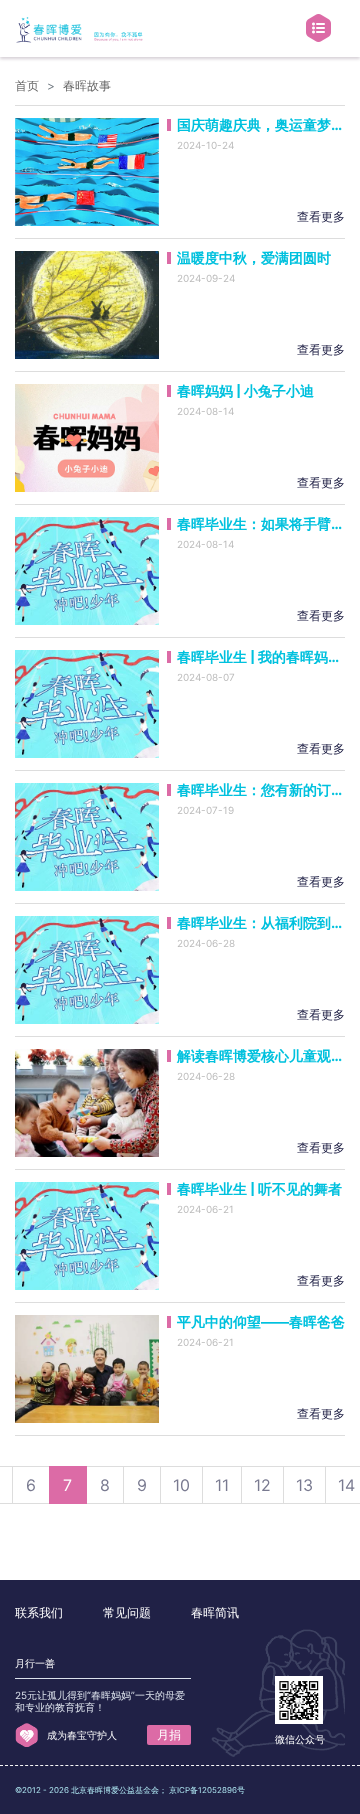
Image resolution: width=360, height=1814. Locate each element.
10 (181, 1485)
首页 (27, 85)
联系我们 (39, 1612)
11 (222, 1485)
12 (262, 1485)
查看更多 (321, 216)
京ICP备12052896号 (207, 1790)
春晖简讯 (215, 1612)
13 (304, 1485)
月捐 (169, 1734)
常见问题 (127, 1612)
